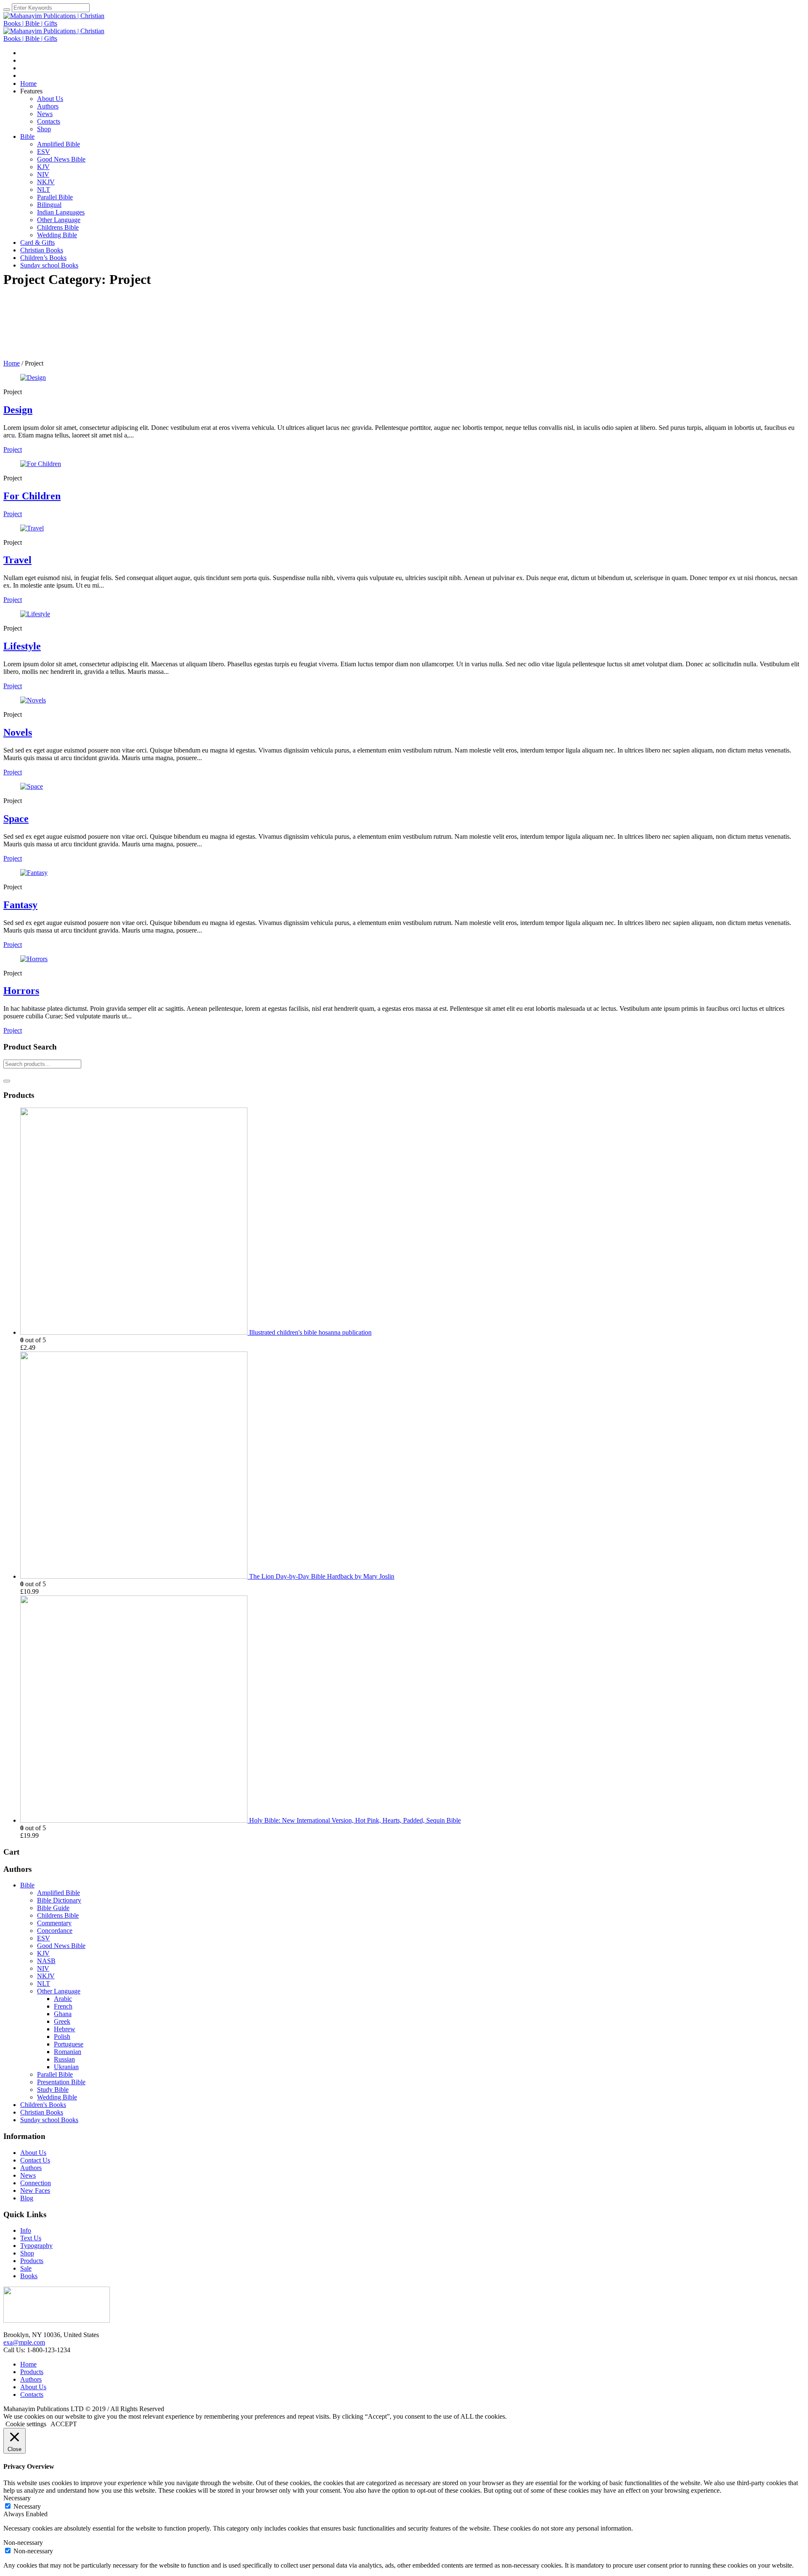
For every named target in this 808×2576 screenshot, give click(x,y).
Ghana (63, 2014)
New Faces (35, 2190)
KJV (43, 1953)
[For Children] (41, 464)
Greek (62, 2021)
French (63, 2006)
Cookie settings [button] (26, 2424)
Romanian (68, 2052)
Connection (36, 2183)
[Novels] (33, 700)
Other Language (59, 1991)
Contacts (32, 2394)
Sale (26, 2268)
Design (18, 410)
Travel (17, 560)
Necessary (27, 2506)
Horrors (21, 991)
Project (13, 449)
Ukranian (66, 2067)
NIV (43, 1968)
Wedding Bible (57, 2097)
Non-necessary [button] (23, 2543)
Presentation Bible (61, 2082)
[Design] (33, 378)
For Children (32, 496)
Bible (27, 1885)
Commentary (54, 1923)
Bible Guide (53, 1908)
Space (16, 819)
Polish (62, 2037)
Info (26, 2230)
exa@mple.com (24, 2342)
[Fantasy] (34, 873)
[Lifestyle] (35, 614)
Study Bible (53, 2090)
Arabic (63, 1999)
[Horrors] (34, 959)
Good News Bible (61, 1946)
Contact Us (35, 2160)
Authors (31, 2168)
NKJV (46, 1976)
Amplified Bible (58, 1893)
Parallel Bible (55, 2074)
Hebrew (65, 2029)
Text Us (31, 2238)
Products (32, 2261)
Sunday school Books (49, 2120)
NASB (46, 1961)
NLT (44, 1984)
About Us (33, 2153)
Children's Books (43, 2105)
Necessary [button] (17, 2498)
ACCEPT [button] (64, 2424)
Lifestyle (22, 646)
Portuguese (69, 2044)
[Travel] (32, 528)
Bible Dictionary (59, 1900)
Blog (27, 2198)
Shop (27, 2253)
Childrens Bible (58, 1915)
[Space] (32, 786)
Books (29, 2276)
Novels (18, 732)
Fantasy (20, 905)
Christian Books (42, 2112)
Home (12, 363)
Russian (64, 2059)
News (28, 2175)
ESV (44, 1938)
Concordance (55, 1931)
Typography (36, 2246)
